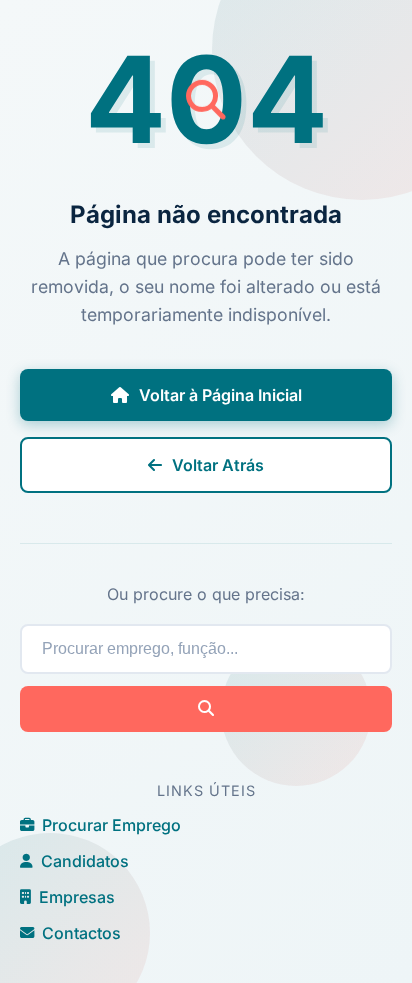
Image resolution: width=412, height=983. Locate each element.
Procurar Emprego (111, 825)
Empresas (77, 897)
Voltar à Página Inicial (220, 395)
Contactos (81, 933)
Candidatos (85, 861)
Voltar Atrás (218, 465)
